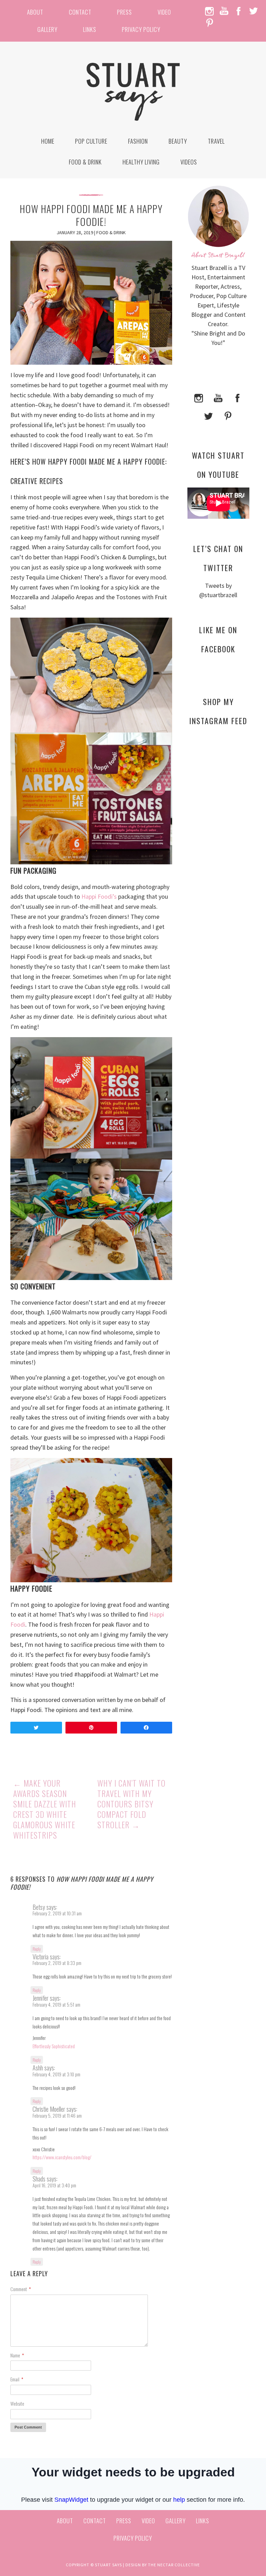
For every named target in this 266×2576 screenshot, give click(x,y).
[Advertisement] (218, 859)
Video (164, 12)
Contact (80, 12)
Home (48, 141)
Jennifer (41, 1998)
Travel (216, 141)
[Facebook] (238, 397)
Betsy (39, 1907)
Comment (21, 2289)
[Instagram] (199, 397)
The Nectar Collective (174, 2565)
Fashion (138, 141)
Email (17, 2379)
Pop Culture (91, 141)
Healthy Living (141, 162)
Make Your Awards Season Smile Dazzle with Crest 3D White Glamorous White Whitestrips (45, 1809)
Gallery (47, 29)
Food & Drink (85, 162)
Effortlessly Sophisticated (54, 2046)
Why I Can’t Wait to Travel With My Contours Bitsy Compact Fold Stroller (131, 1804)
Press (125, 12)
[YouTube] (218, 397)
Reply (37, 1949)
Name (17, 2355)
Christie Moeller (49, 2109)
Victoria (41, 1957)
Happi (90, 896)
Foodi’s (107, 896)
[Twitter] (209, 415)
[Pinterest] (228, 415)
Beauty (178, 141)
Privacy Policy (141, 29)
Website (17, 2403)
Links (90, 29)
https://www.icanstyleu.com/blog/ (62, 2157)
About (35, 12)
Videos (189, 162)
